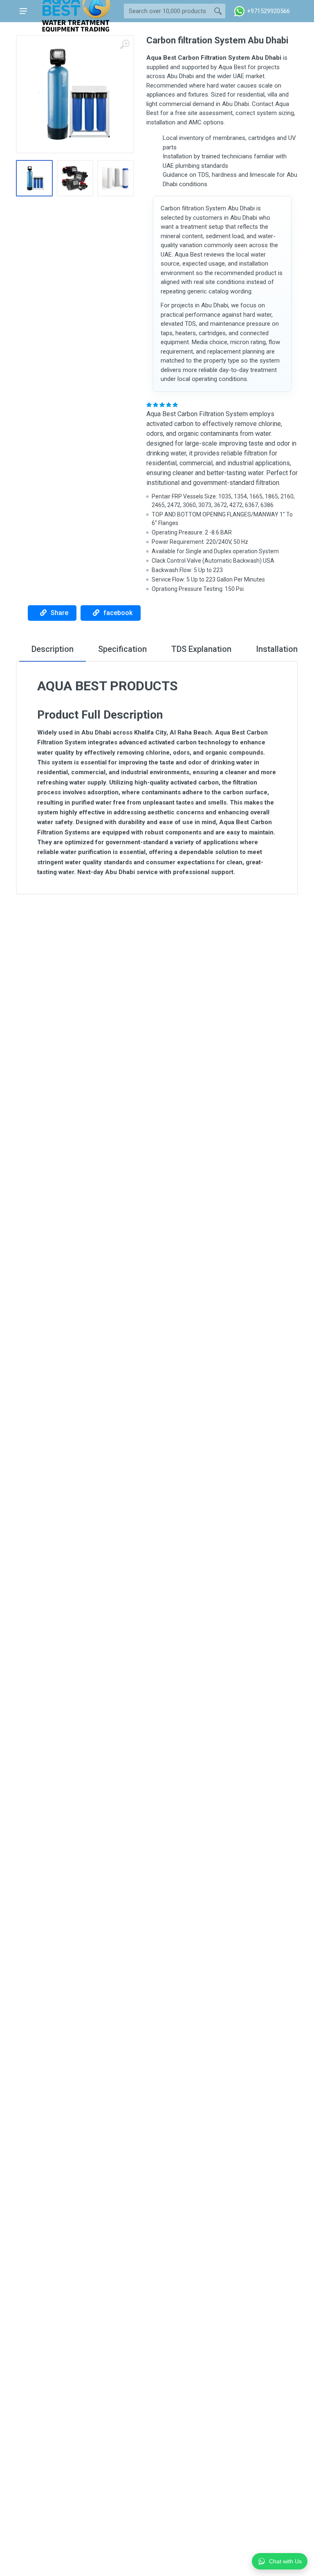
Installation (277, 649)
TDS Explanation (201, 649)
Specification (122, 649)
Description (53, 649)
